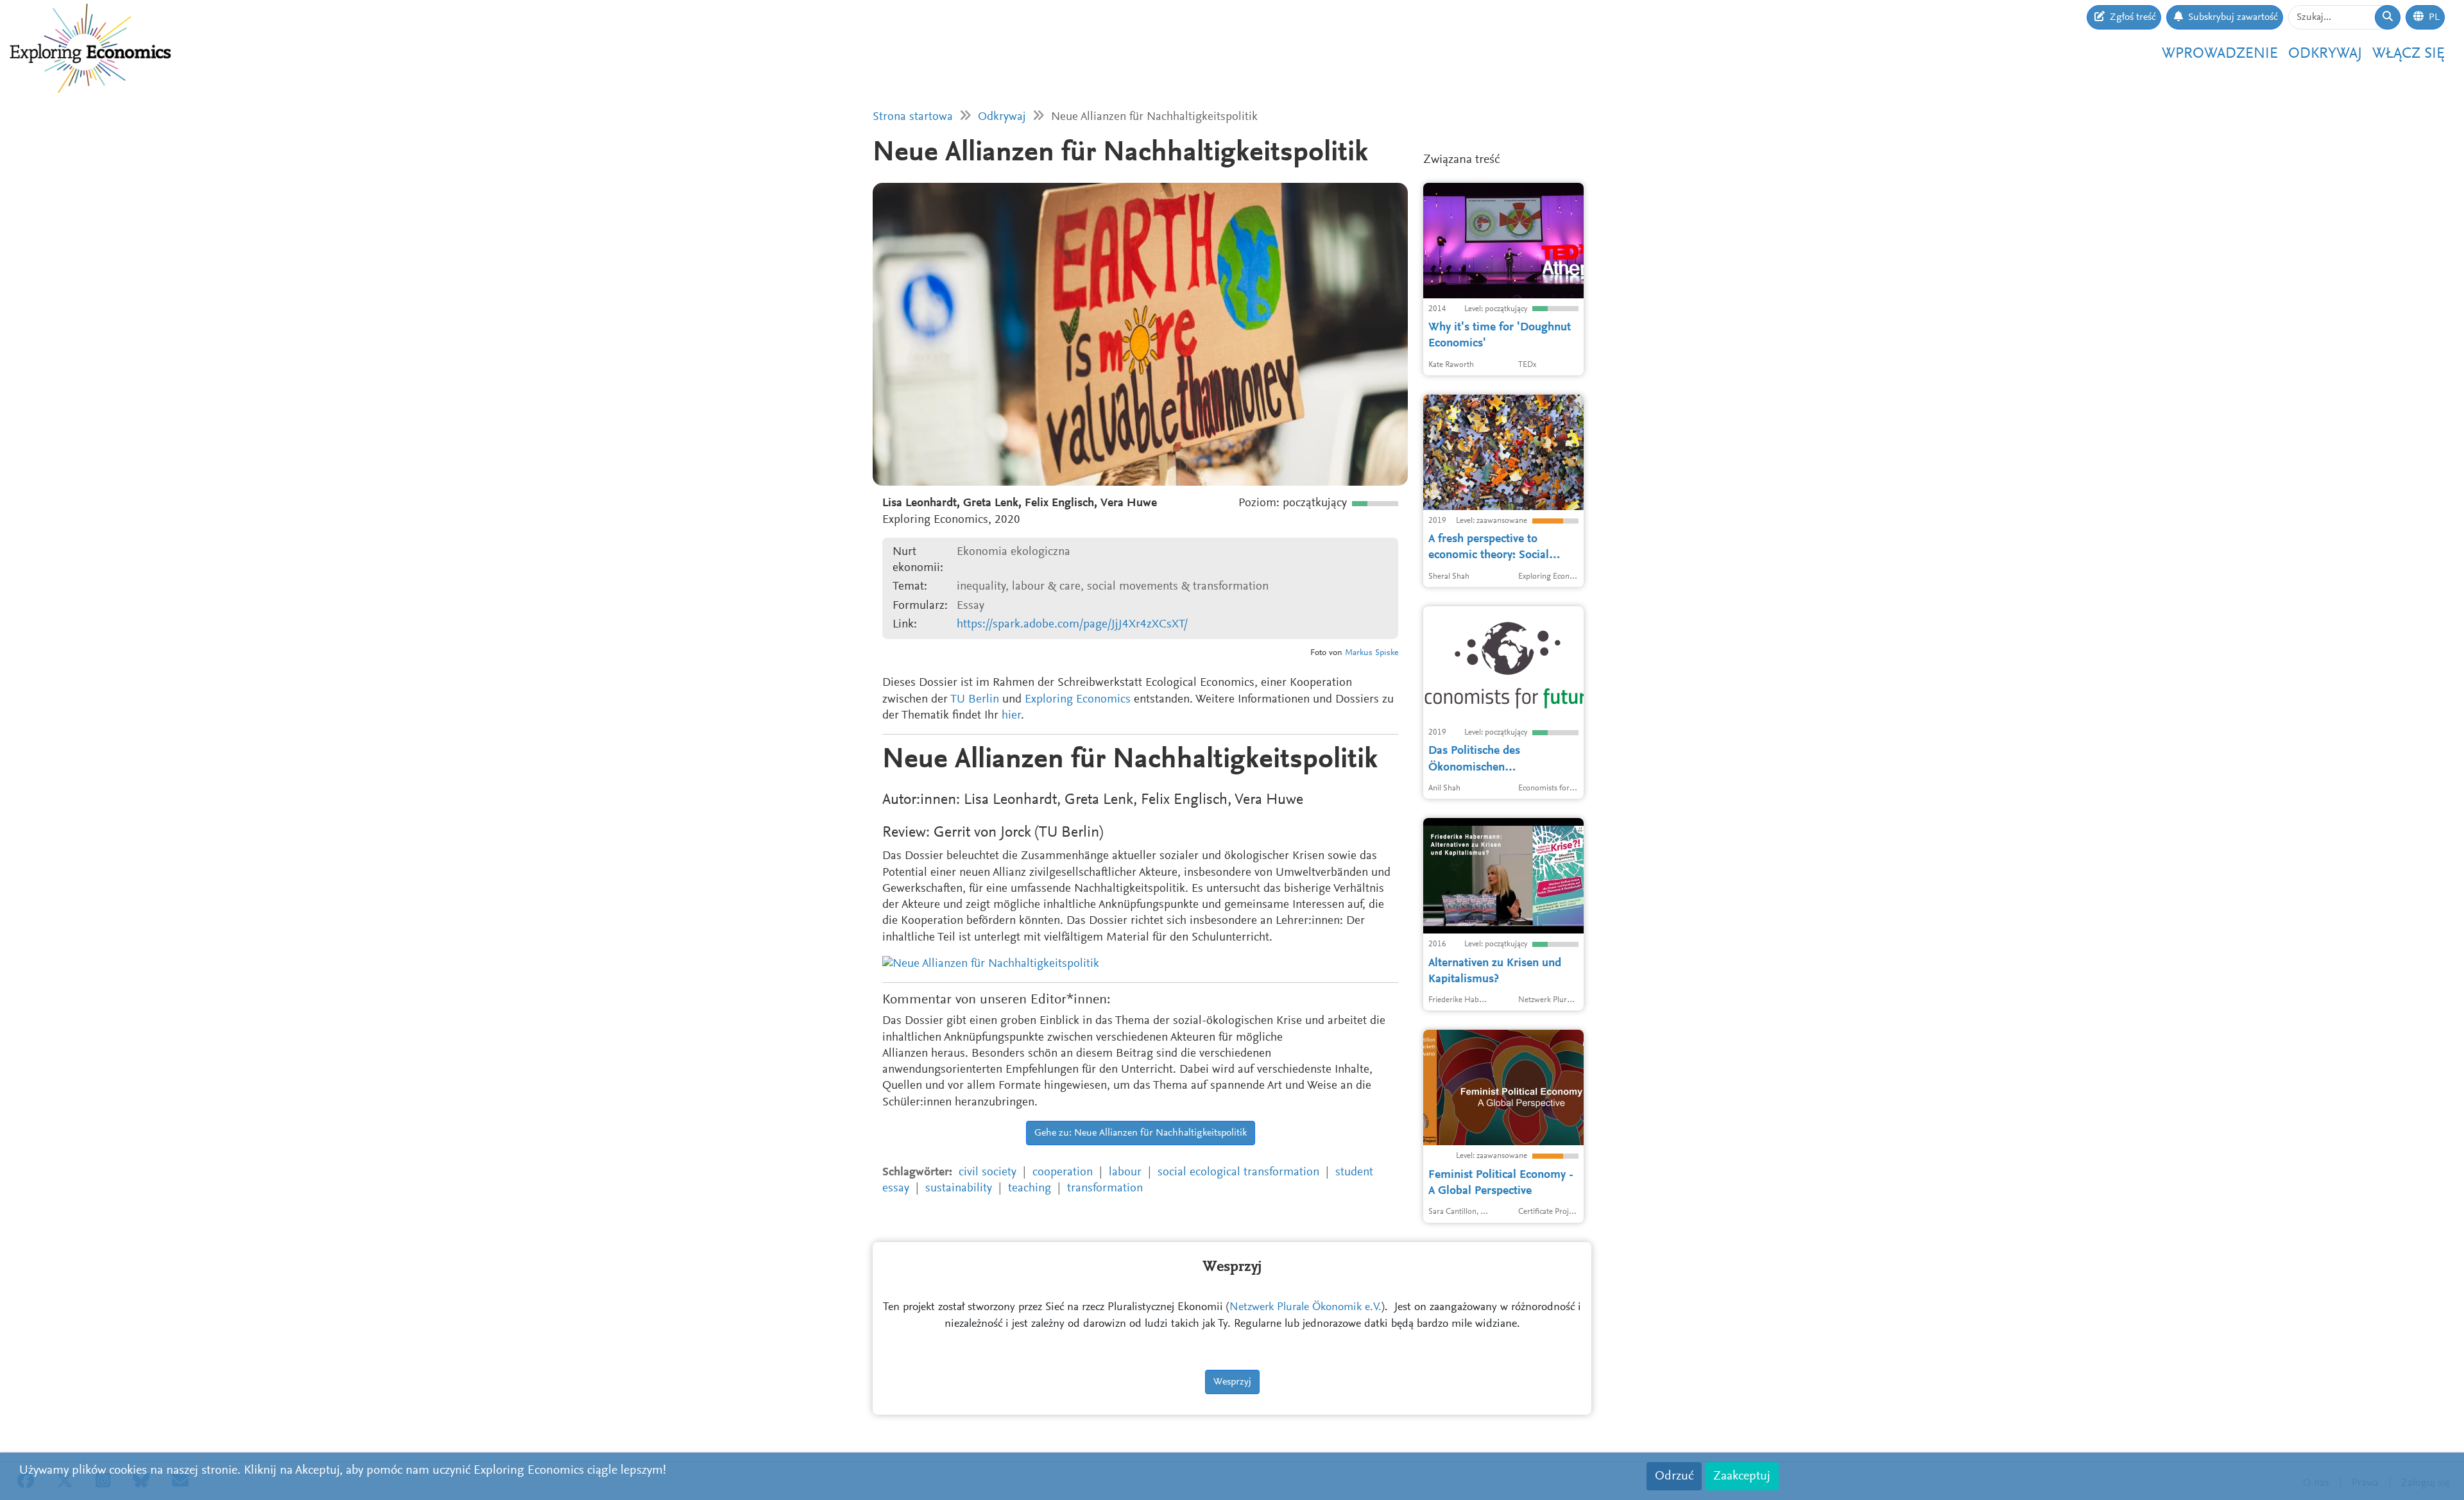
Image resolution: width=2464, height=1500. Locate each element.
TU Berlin (975, 700)
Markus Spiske (1372, 653)
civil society (988, 1172)
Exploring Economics (1078, 700)
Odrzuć (1674, 1476)
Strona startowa (913, 117)
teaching (1030, 1189)
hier (1011, 716)
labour (1125, 1172)
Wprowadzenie (2220, 54)
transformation (1105, 1189)
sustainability (959, 1189)
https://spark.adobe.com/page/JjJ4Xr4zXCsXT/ (1072, 625)
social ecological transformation (1238, 1172)
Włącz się (2408, 54)
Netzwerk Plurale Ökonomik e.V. (1305, 1308)
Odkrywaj (2325, 54)
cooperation (1063, 1172)
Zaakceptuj (1742, 1476)
